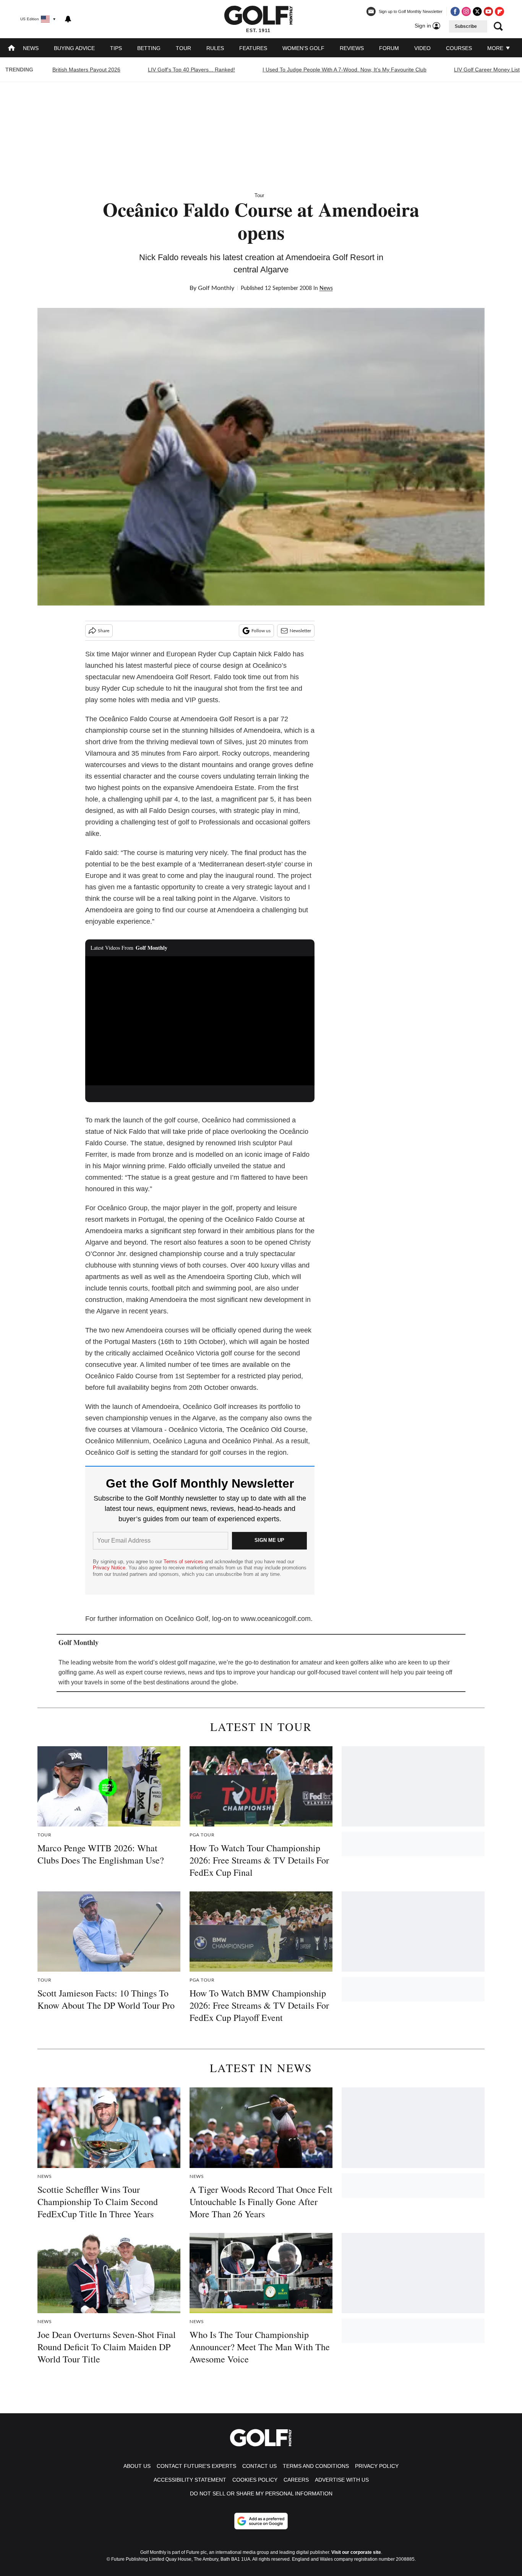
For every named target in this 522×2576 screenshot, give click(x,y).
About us (137, 2466)
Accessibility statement (190, 2480)
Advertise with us (342, 2480)
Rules (215, 48)
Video (422, 48)
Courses (459, 48)
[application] (200, 1021)
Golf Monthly (216, 288)
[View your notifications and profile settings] (68, 19)
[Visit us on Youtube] (488, 11)
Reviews (352, 48)
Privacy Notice (109, 1568)
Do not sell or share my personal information (261, 2493)
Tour (183, 48)
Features (253, 48)
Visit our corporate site (356, 2552)
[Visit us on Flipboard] (499, 11)
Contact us (259, 2466)
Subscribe (466, 26)
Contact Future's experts (196, 2466)
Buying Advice (74, 48)
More (496, 48)
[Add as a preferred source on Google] (261, 2521)
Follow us (261, 631)
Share (104, 631)
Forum (389, 48)
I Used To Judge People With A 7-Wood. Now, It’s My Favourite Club (344, 70)
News (31, 48)
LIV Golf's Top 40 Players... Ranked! (191, 70)
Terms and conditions (316, 2466)
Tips (116, 48)
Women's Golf (303, 48)
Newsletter (300, 631)
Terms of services (184, 1562)
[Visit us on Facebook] (455, 11)
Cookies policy (255, 2480)
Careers (296, 2480)
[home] (11, 49)
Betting (149, 48)
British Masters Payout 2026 (86, 70)
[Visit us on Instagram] (466, 11)
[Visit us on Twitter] (477, 11)
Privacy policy (377, 2466)
